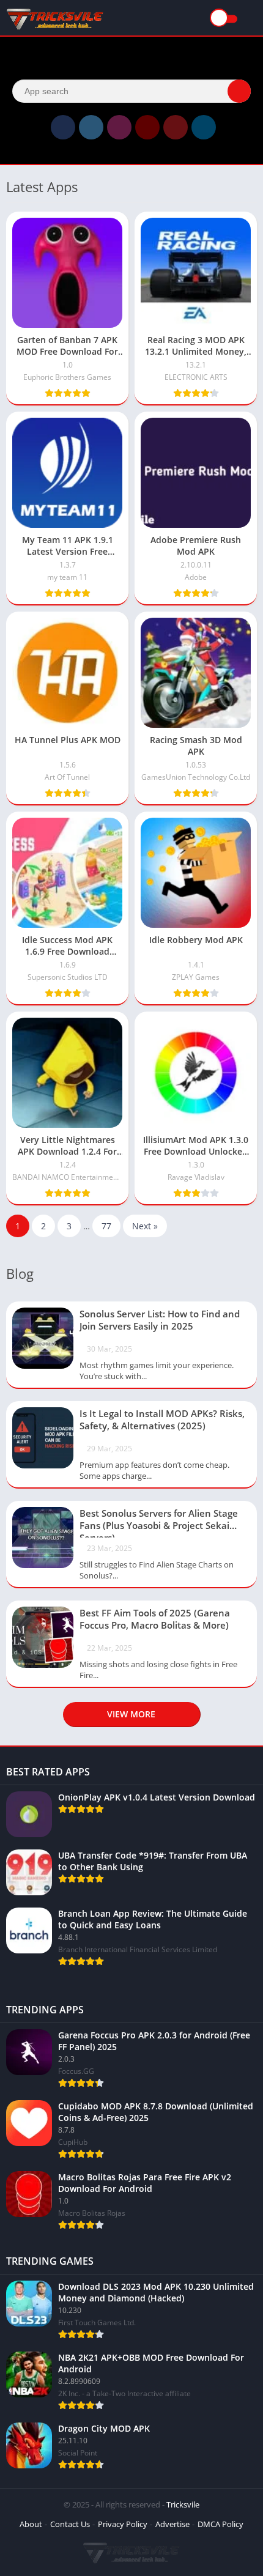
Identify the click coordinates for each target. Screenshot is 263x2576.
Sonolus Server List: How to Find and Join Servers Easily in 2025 (160, 1320)
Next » (145, 1226)
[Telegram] (204, 127)
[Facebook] (63, 127)
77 (106, 1226)
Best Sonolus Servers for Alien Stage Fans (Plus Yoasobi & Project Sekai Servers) (159, 1522)
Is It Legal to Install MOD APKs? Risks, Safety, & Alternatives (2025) (162, 1419)
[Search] (239, 91)
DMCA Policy (220, 2524)
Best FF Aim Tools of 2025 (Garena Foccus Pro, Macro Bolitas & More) (155, 1619)
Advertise (172, 2524)
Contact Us (70, 2524)
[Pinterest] (176, 127)
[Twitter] (91, 127)
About (31, 2524)
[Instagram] (119, 127)
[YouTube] (147, 127)
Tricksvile (183, 2504)
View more (131, 1714)
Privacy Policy (123, 2524)
